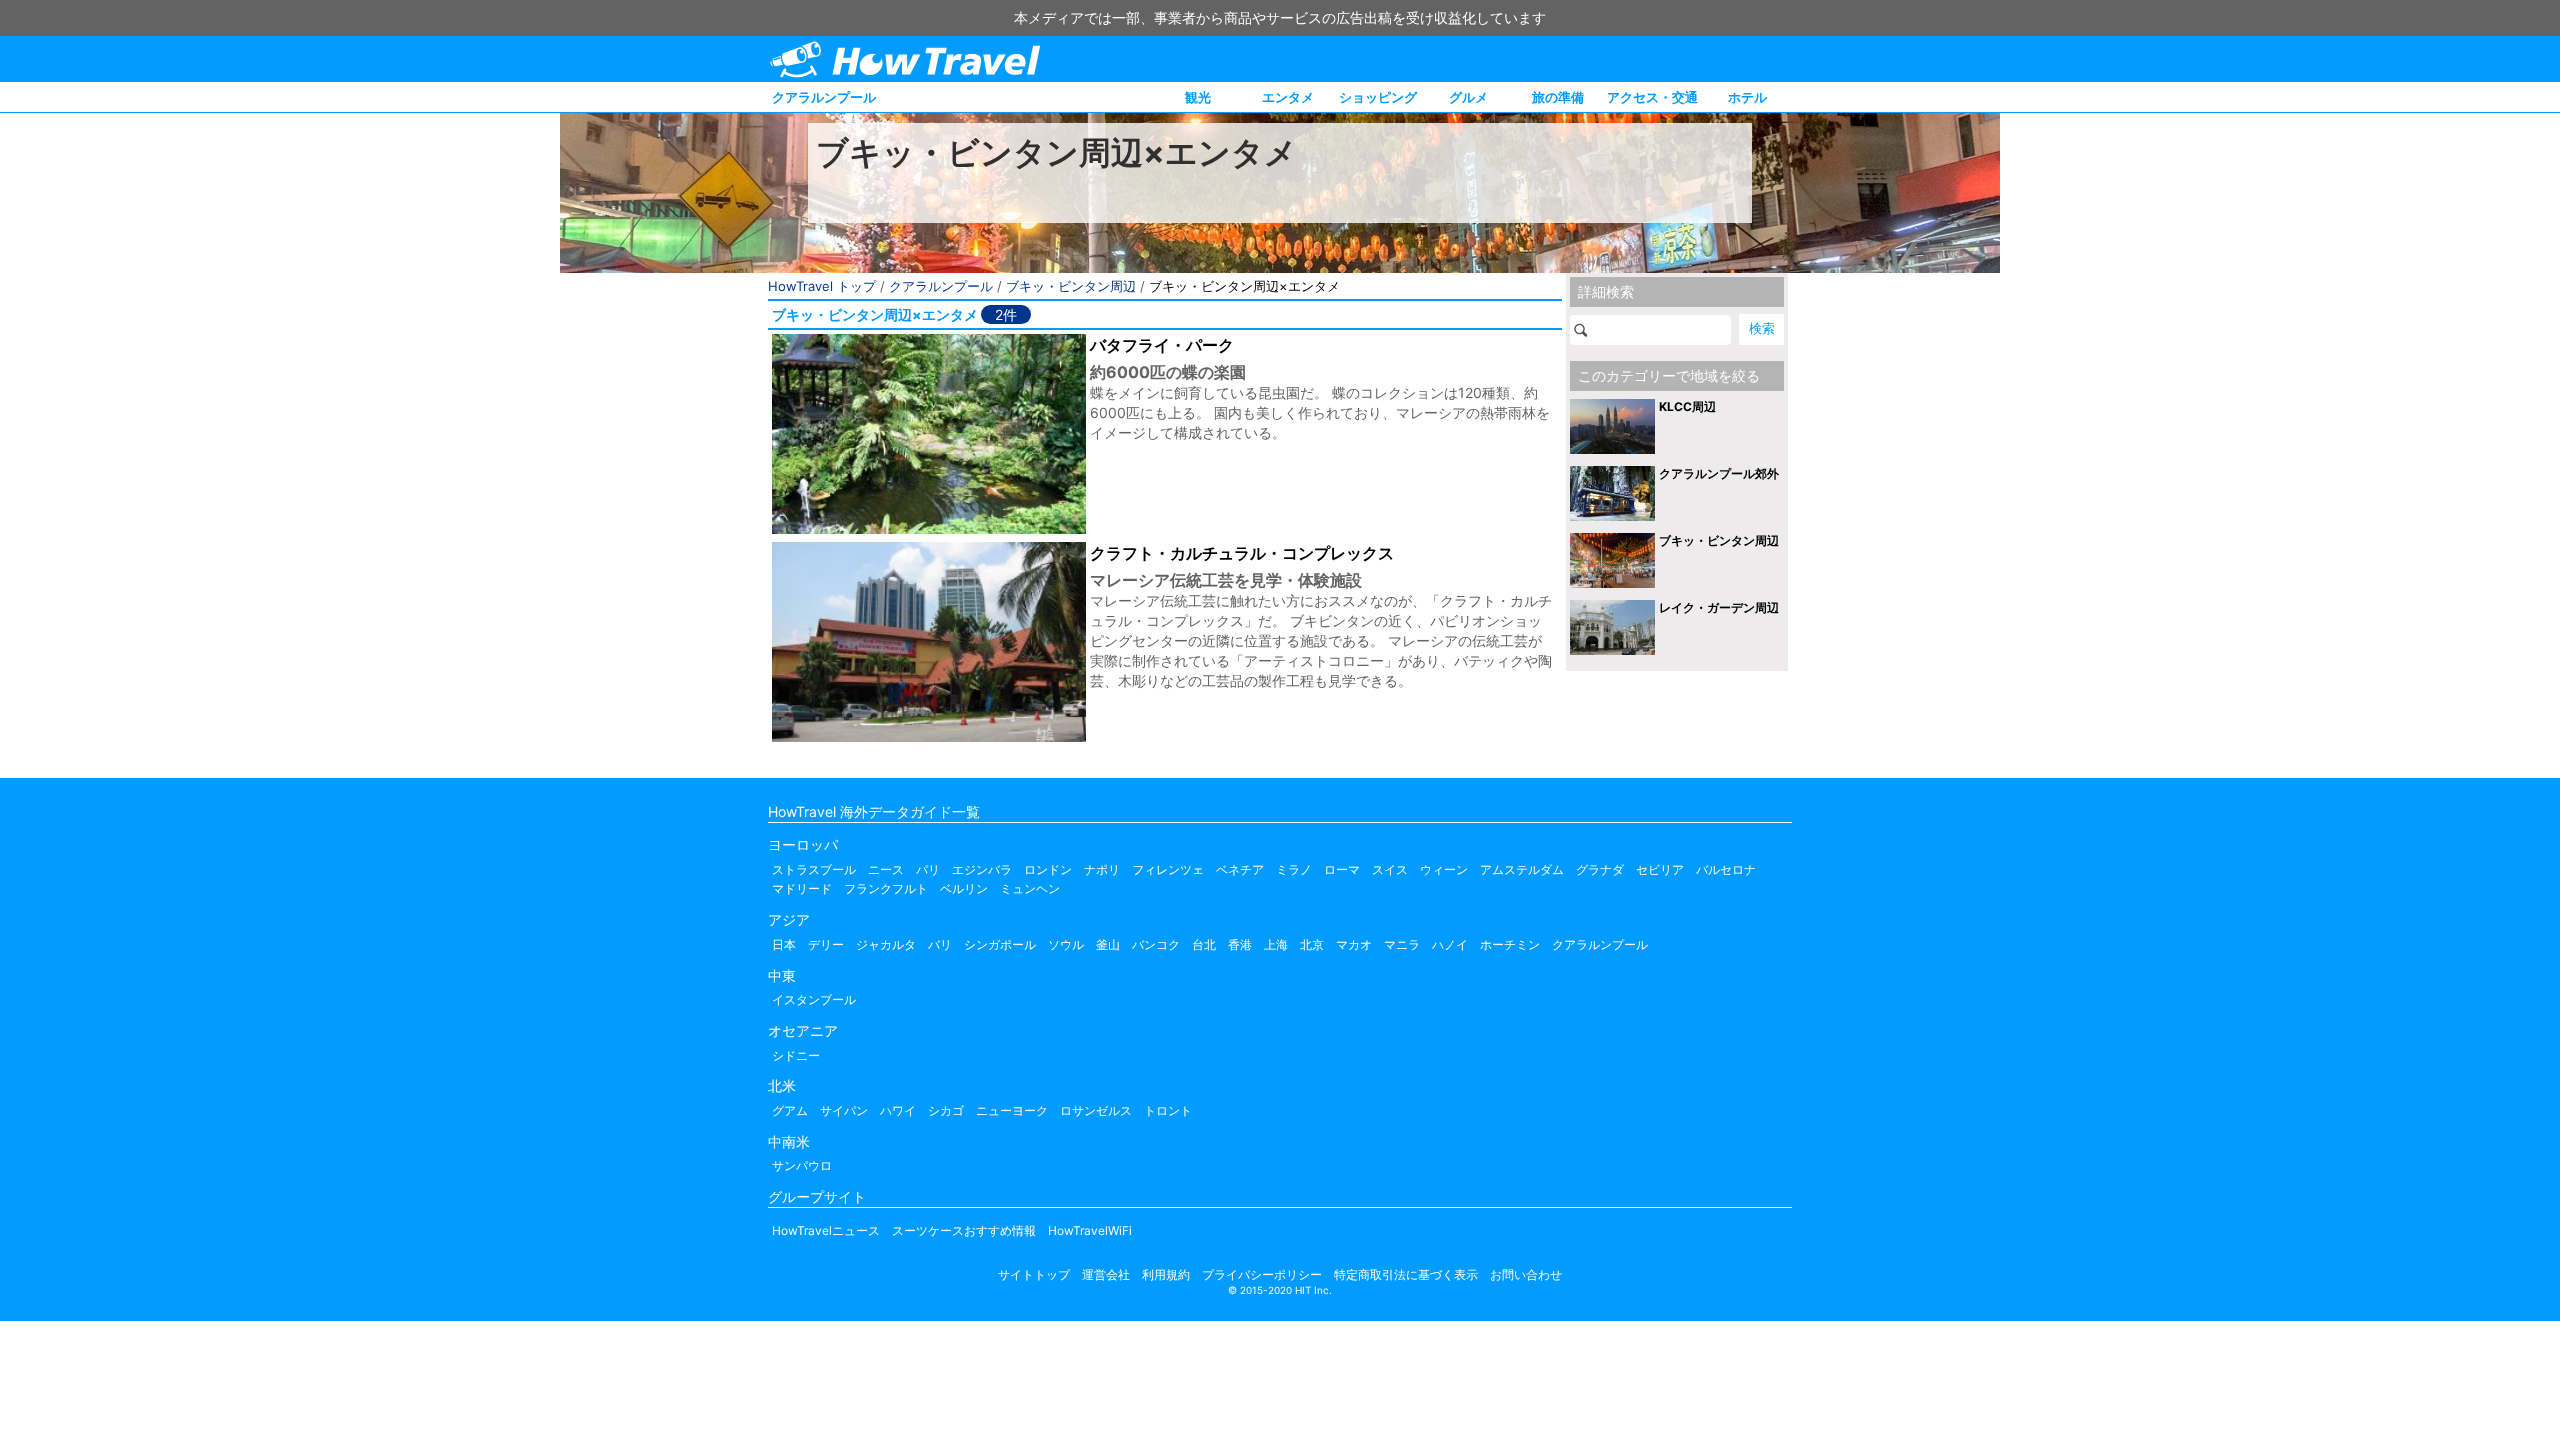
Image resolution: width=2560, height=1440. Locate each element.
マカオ (1354, 944)
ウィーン (1444, 869)
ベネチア (1240, 869)
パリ (928, 869)
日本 (784, 944)
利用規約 (1166, 1274)
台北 (1204, 944)
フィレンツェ (1168, 869)
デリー (826, 944)
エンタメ (1288, 97)
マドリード (802, 888)
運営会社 (1106, 1274)
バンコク (1156, 944)
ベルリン (964, 888)
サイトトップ (1034, 1274)
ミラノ (1294, 869)
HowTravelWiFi (1090, 1230)
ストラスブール (814, 869)
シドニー (796, 1055)
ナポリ (1102, 869)
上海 (1276, 944)
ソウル (1066, 944)
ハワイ (898, 1110)
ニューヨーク (1012, 1110)
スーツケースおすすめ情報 (964, 1230)
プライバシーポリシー (1262, 1274)
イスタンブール (814, 999)
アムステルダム (1522, 869)
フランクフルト (886, 888)
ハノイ (1450, 944)
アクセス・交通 (1652, 97)
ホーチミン (1510, 944)
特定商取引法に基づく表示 (1406, 1274)
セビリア (1660, 869)
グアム (790, 1110)
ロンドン (1048, 869)
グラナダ (1600, 869)
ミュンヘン (1030, 888)
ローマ (1342, 869)
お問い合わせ (1526, 1274)
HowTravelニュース (826, 1230)
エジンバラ (982, 869)
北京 (1312, 944)
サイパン (844, 1110)
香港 (1240, 944)
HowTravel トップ (822, 286)
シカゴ (946, 1110)
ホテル (1747, 97)
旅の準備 (1558, 97)
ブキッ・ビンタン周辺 (1071, 286)
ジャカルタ (886, 944)
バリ (940, 944)
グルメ (1468, 97)
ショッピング (1378, 97)
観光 (1198, 97)
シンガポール (1000, 944)
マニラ (1402, 944)
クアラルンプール (824, 97)
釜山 (1108, 944)
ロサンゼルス (1096, 1110)
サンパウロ (802, 1165)
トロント (1168, 1110)
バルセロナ (1726, 869)
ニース (886, 869)
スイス (1390, 869)
